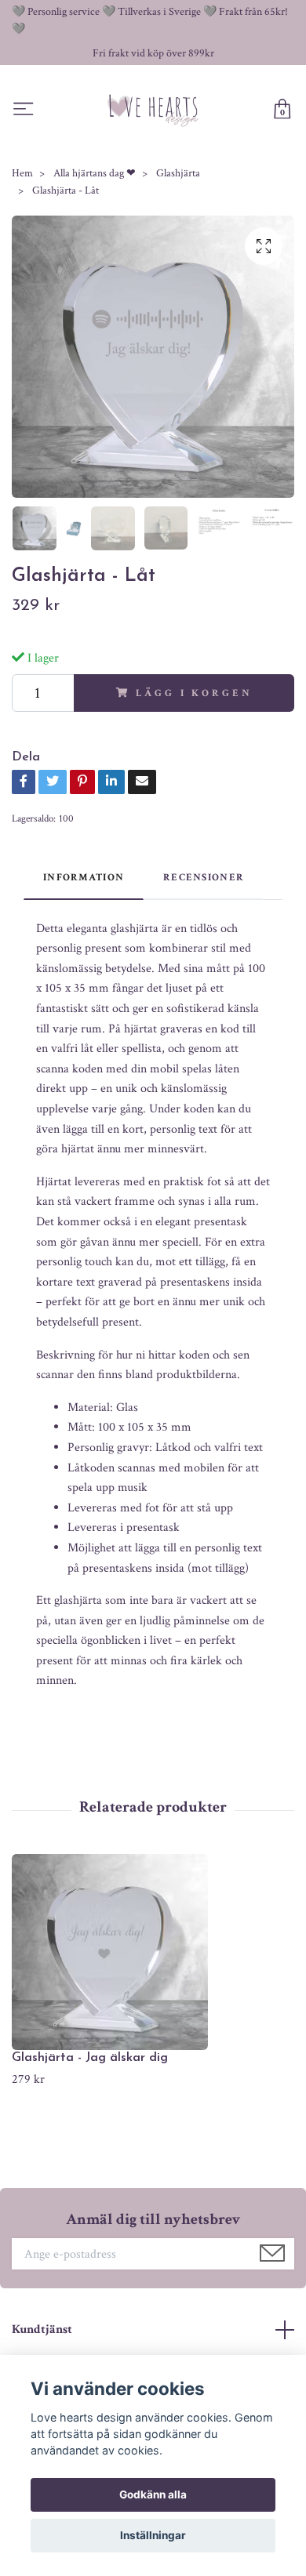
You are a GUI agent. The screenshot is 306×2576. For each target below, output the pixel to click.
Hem (22, 173)
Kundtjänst (42, 2329)
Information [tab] (84, 877)
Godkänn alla (153, 2494)
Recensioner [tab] (204, 877)
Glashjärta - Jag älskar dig (90, 2058)
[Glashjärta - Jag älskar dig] (153, 1952)
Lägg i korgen (194, 693)
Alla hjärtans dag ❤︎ (95, 173)
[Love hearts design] (153, 110)
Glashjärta (178, 173)
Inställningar (153, 2535)
